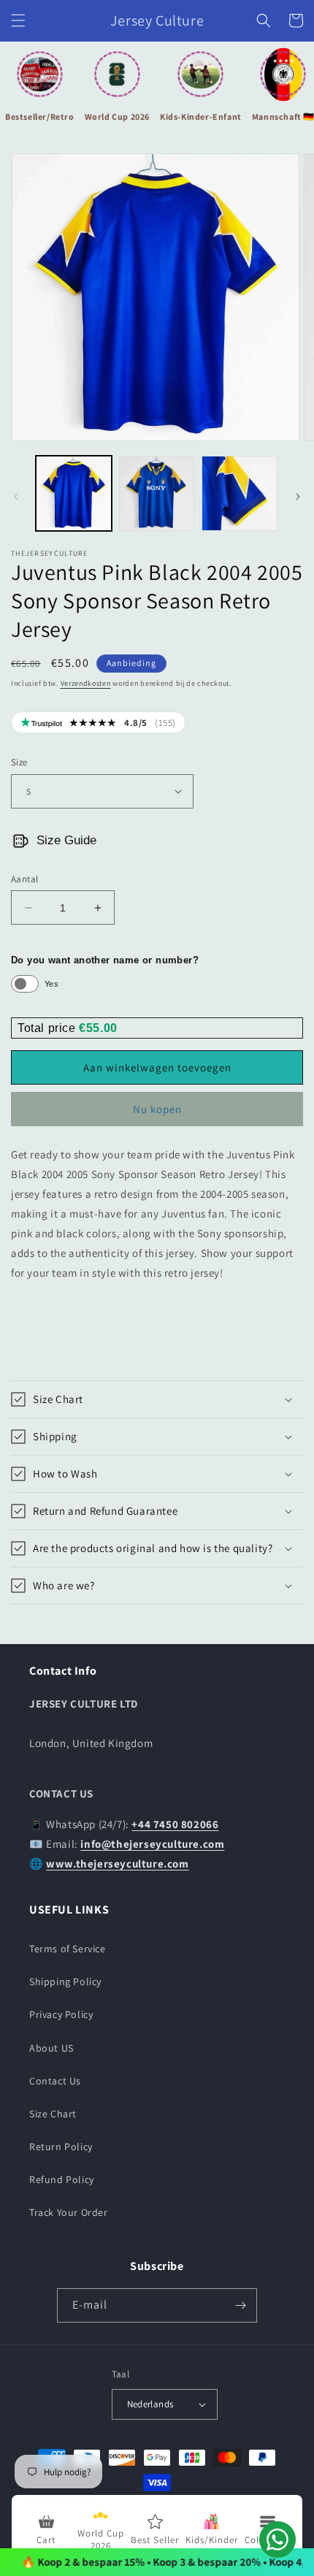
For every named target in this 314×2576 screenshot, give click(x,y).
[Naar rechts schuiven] (298, 497)
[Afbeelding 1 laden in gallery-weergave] (74, 494)
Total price (48, 1028)
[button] (18, 20)
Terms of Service (68, 1949)
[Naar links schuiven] (16, 497)
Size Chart (53, 2114)
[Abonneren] (240, 2305)
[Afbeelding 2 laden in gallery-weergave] (157, 494)
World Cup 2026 (117, 116)
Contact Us (55, 2081)
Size (19, 762)
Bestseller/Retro (40, 116)
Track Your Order (69, 2212)
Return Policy (61, 2147)
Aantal (24, 879)
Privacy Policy (61, 2014)
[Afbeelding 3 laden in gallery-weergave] (240, 494)
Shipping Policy (65, 1981)
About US (51, 2048)
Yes (51, 984)
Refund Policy (62, 2179)
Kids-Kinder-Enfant (201, 116)
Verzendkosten (86, 683)
